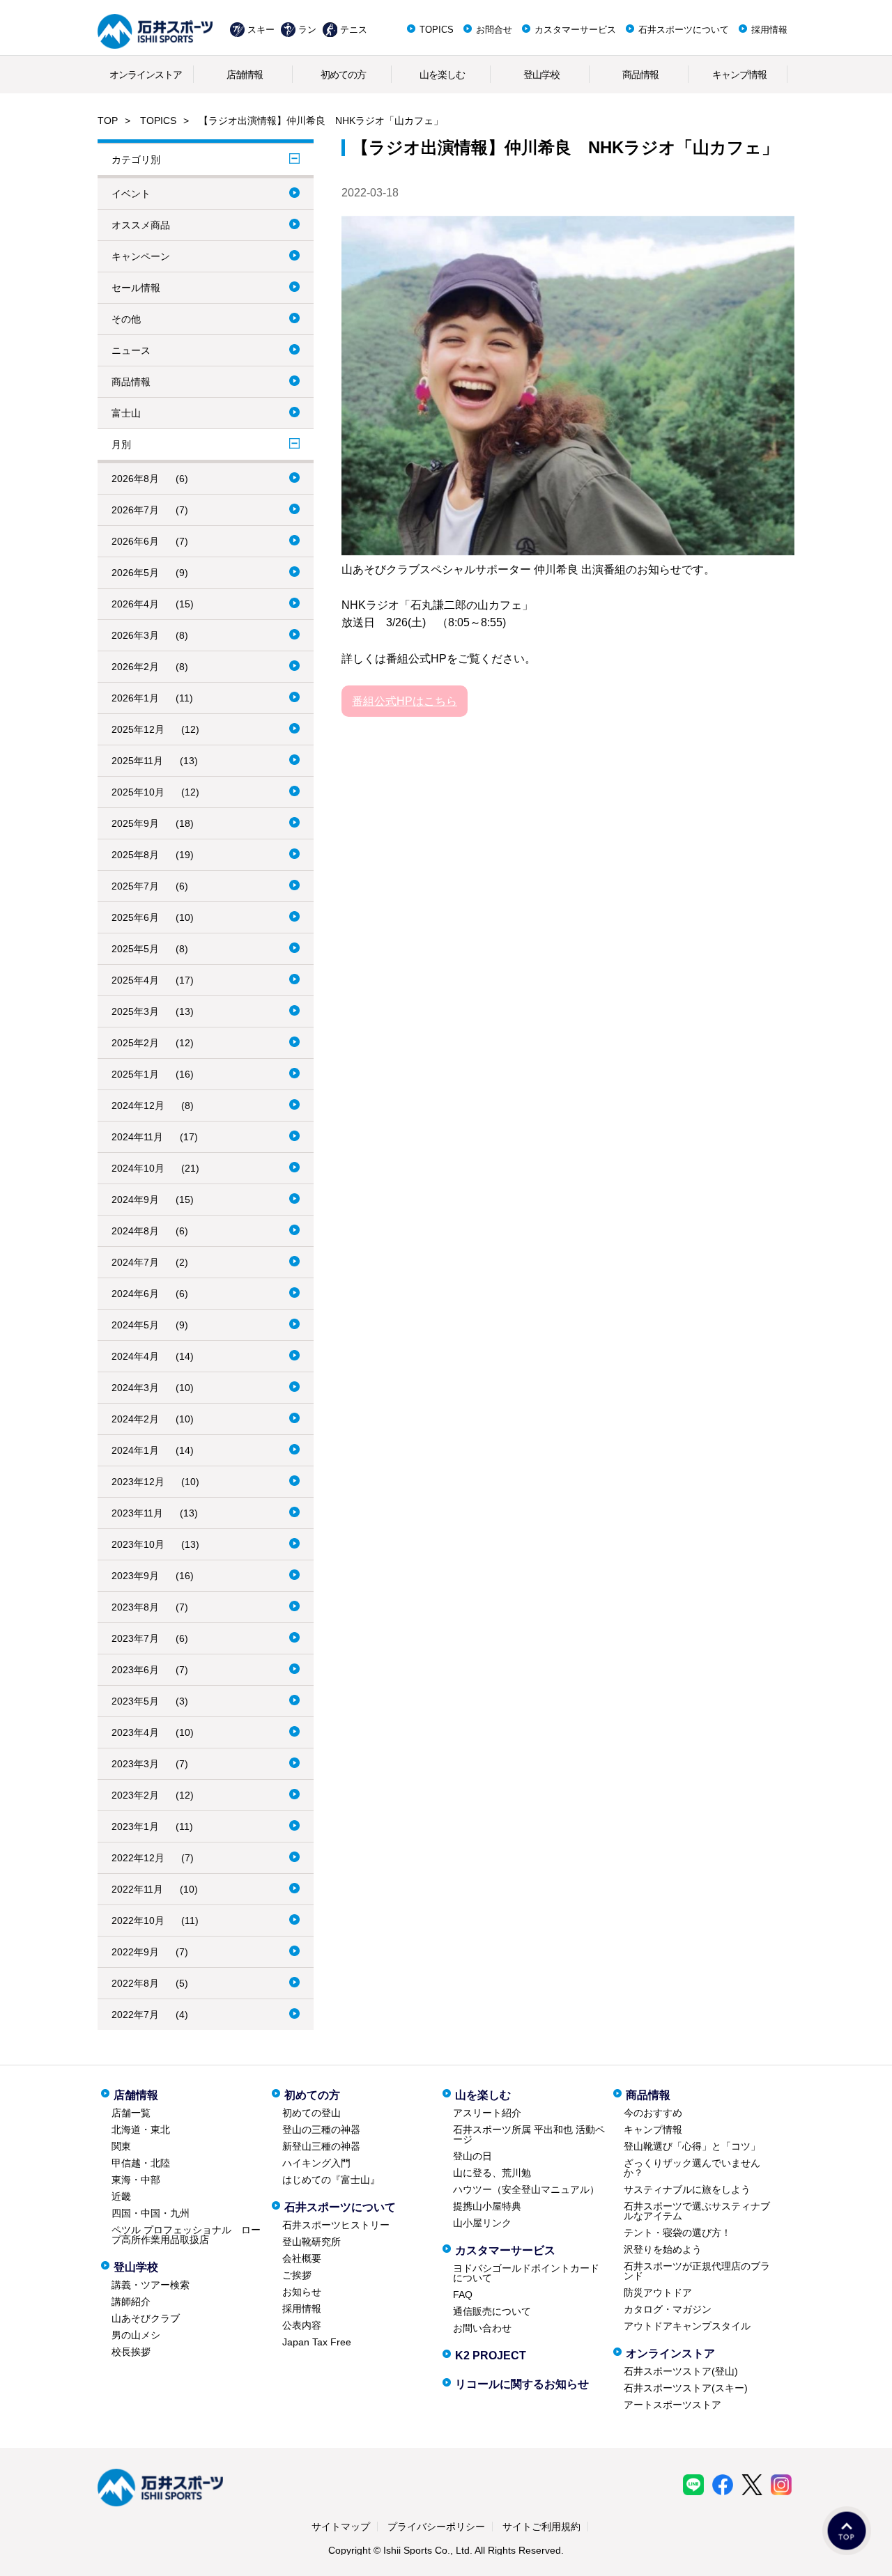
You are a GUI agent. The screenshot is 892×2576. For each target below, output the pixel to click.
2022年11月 (137, 1889)
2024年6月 (135, 1294)
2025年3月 (135, 1011)
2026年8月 (135, 479)
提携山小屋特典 (487, 2206)
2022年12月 (138, 1858)
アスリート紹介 (487, 2113)
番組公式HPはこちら (405, 701)
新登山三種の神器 (321, 2146)
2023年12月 (138, 1482)
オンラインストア (146, 75)
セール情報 (136, 288)
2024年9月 (135, 1200)
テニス (354, 30)
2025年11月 (137, 761)
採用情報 (769, 30)
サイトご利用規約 (541, 2527)
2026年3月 (135, 635)
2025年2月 (135, 1043)
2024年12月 (138, 1105)
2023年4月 (135, 1732)
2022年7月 (135, 2015)
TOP (108, 121)
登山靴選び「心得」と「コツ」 (692, 2146)
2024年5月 (135, 1325)
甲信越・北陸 (141, 2163)
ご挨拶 (297, 2275)
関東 (121, 2146)
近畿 (121, 2196)
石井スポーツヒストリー (336, 2225)
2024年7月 (135, 1262)
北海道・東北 (141, 2129)
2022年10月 (138, 1921)
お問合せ (494, 30)
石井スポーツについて (684, 30)
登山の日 (472, 2156)
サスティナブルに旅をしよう (687, 2189)
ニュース (131, 350)
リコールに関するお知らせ (522, 2384)
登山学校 (541, 75)
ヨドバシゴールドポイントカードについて (526, 2273)
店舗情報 (245, 75)
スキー (261, 30)
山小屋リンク (482, 2223)
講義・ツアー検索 (151, 2285)
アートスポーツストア (672, 2405)
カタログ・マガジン (668, 2309)
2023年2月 (135, 1795)
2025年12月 (138, 729)
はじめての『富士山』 (331, 2180)
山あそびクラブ (146, 2318)
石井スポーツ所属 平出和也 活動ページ (529, 2134)
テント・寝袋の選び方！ (677, 2233)
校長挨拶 (131, 2352)
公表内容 (302, 2325)
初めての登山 (312, 2113)
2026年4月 (135, 604)
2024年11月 (137, 1137)
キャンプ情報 (739, 75)
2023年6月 (135, 1670)
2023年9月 (135, 1576)
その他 (126, 319)
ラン (307, 30)
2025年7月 (135, 886)
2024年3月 (135, 1388)
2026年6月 (135, 541)
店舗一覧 (131, 2113)
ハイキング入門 (316, 2163)
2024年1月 (135, 1450)
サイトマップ (341, 2527)
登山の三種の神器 (321, 2129)
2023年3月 (135, 1764)
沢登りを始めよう (663, 2249)
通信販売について (492, 2311)
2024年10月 (138, 1168)
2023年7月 (135, 1638)
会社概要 (302, 2258)
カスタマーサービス (575, 30)
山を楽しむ (442, 75)
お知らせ (302, 2292)
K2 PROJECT (491, 2356)
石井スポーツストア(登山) (681, 2371)
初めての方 (343, 75)
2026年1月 (135, 698)
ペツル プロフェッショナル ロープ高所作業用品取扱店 (186, 2235)
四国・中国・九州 (151, 2213)
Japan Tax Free (317, 2342)
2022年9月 (135, 1952)
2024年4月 (135, 1356)
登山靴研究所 (312, 2242)
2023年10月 (138, 1544)
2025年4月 (135, 980)
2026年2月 (135, 667)
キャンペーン (141, 256)
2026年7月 (135, 510)
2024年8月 (135, 1231)
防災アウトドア (658, 2292)
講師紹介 (131, 2302)
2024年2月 (135, 1419)
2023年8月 (135, 1607)
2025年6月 (135, 917)
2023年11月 (137, 1513)
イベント (131, 194)
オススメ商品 (141, 225)
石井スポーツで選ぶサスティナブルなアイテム (697, 2211)
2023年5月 (135, 1701)
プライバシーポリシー (436, 2527)
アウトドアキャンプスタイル (687, 2326)
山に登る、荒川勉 (492, 2173)
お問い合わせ (482, 2328)
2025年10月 (138, 792)
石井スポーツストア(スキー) (686, 2388)
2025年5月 (135, 949)
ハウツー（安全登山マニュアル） (526, 2189)
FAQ (463, 2295)
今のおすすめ (653, 2113)
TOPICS (437, 30)
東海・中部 (136, 2180)
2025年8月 (135, 855)
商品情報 (640, 75)
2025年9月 (135, 823)
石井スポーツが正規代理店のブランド (697, 2271)
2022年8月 (135, 1983)
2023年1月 (135, 1826)
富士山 (126, 413)
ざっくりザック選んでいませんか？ (692, 2168)
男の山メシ (136, 2335)
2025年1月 (135, 1074)
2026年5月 (135, 573)
